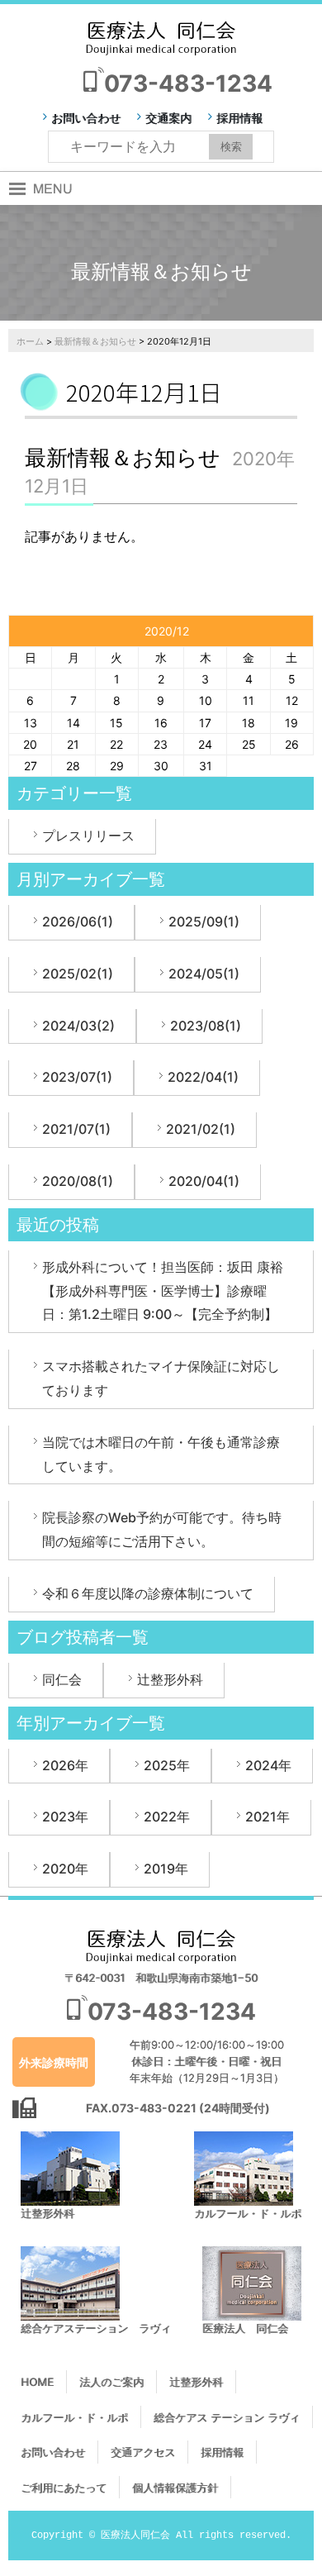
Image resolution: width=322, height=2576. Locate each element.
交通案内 (168, 118)
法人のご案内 (111, 2382)
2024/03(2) (78, 1026)
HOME (37, 2382)
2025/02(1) (78, 974)
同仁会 (62, 1679)
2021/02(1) (201, 1129)
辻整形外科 (170, 1679)
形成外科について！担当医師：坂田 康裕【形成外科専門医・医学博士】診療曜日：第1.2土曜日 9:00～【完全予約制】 (163, 1291)
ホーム (30, 341)
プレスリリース (88, 836)
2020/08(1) (78, 1181)
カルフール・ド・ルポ (74, 2417)
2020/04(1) (204, 1181)
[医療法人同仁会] (161, 37)
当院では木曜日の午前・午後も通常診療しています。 (161, 1454)
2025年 (167, 1765)
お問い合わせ (86, 118)
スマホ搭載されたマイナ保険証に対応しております (161, 1378)
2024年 (268, 1765)
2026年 (65, 1765)
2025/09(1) (204, 921)
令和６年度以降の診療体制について (148, 1593)
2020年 (65, 1869)
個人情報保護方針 (175, 2488)
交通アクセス (143, 2452)
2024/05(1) (204, 974)
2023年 (65, 1817)
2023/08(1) (206, 1026)
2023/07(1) (77, 1077)
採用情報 (239, 118)
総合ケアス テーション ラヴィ (227, 2417)
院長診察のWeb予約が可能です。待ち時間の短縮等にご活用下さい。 (162, 1529)
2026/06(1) (78, 921)
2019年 (166, 1869)
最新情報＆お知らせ (95, 341)
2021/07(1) (76, 1129)
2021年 (268, 1817)
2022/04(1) (203, 1077)
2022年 (167, 1817)
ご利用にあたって (64, 2488)
